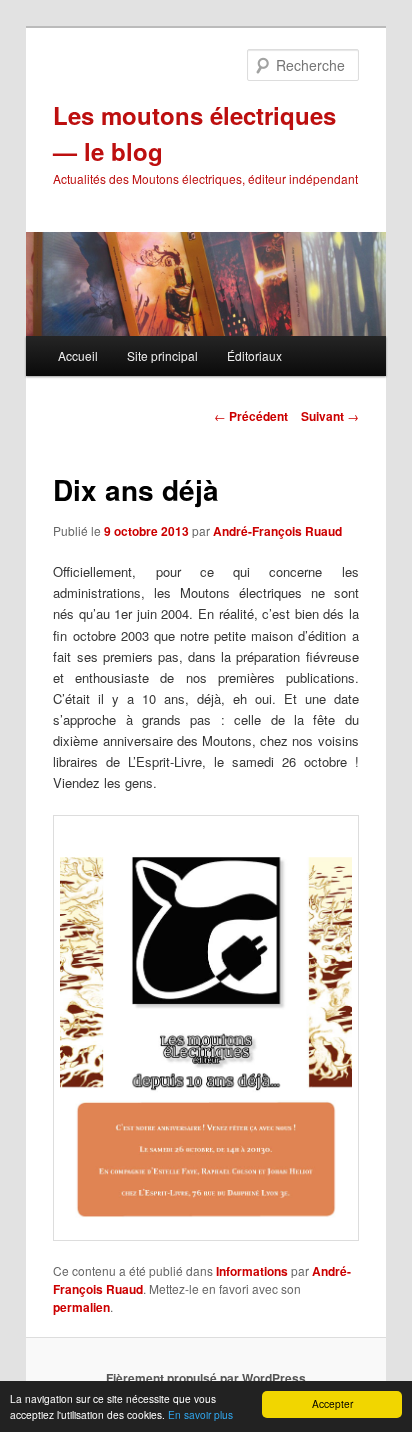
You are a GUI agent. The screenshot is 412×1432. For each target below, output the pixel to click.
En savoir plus (200, 1414)
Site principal (162, 355)
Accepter (332, 1403)
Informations (252, 1271)
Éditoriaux (254, 355)
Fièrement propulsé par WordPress (206, 1378)
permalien (81, 1307)
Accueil (78, 355)
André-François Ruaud (277, 531)
